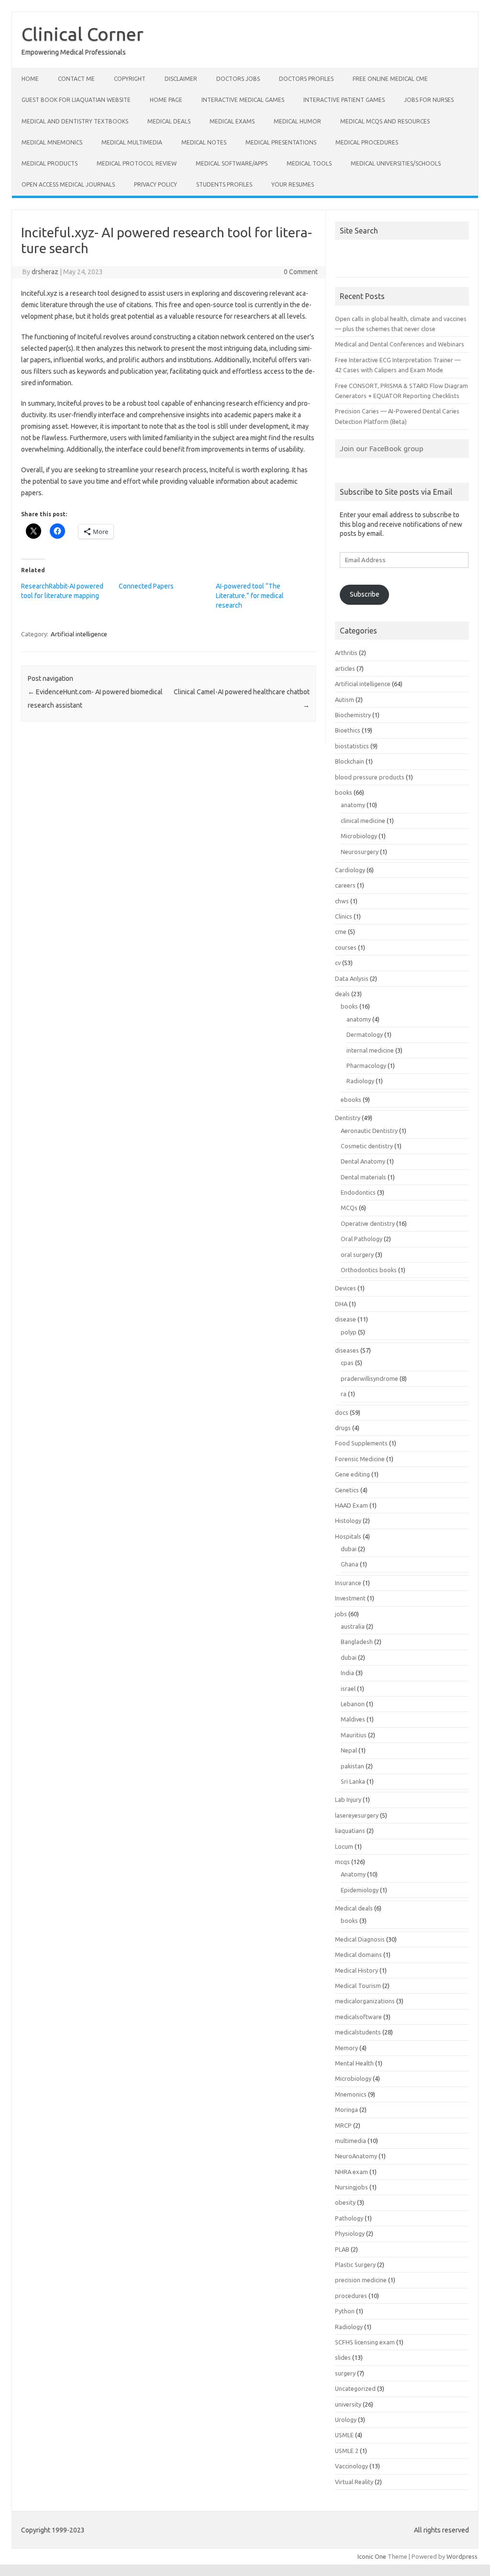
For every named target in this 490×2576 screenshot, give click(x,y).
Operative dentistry (368, 1223)
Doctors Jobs (238, 79)
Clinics (344, 916)
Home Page (166, 100)
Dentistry (348, 1118)
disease (345, 1319)
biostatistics (352, 746)
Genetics (347, 1490)
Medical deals (169, 121)
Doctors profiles (306, 79)
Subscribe (365, 594)
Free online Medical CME (390, 79)
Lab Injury (348, 1799)
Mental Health (354, 2063)
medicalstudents (358, 2032)
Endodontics (358, 1192)
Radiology (360, 1081)
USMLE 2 (347, 2451)
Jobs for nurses (429, 100)
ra (344, 1394)
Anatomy (353, 1874)
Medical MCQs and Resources (385, 121)
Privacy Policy (156, 184)
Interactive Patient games (344, 100)
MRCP (343, 2125)
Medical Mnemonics (52, 142)
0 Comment (301, 272)
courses (346, 947)
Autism (345, 700)
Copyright (130, 79)
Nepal (349, 1750)
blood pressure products (370, 777)
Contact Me (76, 79)
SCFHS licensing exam (365, 2342)
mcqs (342, 1862)
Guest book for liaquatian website (76, 100)
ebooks (351, 1099)
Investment (350, 1598)
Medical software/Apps (232, 163)
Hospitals (348, 1536)
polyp (349, 1332)
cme (341, 932)
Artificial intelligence (79, 634)
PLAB (342, 2249)
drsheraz (45, 272)
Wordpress (462, 2556)
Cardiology (350, 870)
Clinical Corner (83, 34)
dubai (349, 1549)
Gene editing (352, 1474)
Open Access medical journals (68, 184)
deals (342, 994)
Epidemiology (360, 1890)
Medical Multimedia (132, 142)
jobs (341, 1614)
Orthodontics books (369, 1270)
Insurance (348, 1583)
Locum (344, 1846)
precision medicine (361, 2280)
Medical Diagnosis (360, 1939)
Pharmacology (366, 1066)
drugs (343, 1428)
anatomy (353, 805)
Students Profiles (224, 184)
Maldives (353, 1719)
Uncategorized (355, 2388)
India (347, 1673)
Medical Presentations (281, 142)
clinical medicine (363, 821)
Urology (346, 2420)
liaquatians (350, 1831)
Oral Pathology (362, 1239)
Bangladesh (357, 1642)
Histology (348, 1521)
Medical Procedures (367, 142)
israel (348, 1688)
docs (342, 1412)
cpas (347, 1363)
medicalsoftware (358, 2017)
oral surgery (357, 1255)
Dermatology (365, 1034)
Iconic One (372, 2556)
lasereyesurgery (357, 1815)
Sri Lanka (353, 1781)
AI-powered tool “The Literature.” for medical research (250, 596)
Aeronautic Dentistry (369, 1131)
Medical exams (232, 121)
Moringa (346, 2110)
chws (342, 901)
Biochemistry (353, 715)
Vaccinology (351, 2466)
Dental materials (363, 1177)
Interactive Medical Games (243, 100)
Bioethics (348, 730)
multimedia (351, 2141)
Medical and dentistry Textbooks (75, 121)
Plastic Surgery (355, 2265)
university (348, 2404)
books (344, 792)
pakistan (352, 1766)
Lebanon (353, 1704)
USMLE (344, 2435)
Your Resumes (293, 184)
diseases (347, 1350)
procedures (351, 2296)
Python (345, 2311)
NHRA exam (351, 2172)
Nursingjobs (351, 2187)
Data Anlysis (352, 978)
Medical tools (309, 163)
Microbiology (359, 836)
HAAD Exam (351, 1505)
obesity (345, 2202)
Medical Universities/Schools (396, 163)
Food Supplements (361, 1443)
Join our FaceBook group (382, 448)
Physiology (350, 2233)
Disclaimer (181, 79)
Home (30, 79)
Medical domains (358, 1954)
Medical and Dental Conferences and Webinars (400, 344)
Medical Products (50, 163)
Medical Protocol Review (137, 163)
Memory (346, 2048)
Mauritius (354, 1735)
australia (353, 1626)
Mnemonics (351, 2094)
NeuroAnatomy (356, 2156)
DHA (341, 1304)
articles (345, 668)
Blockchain (350, 761)
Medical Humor (297, 121)
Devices (345, 1288)
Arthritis (346, 653)
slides (343, 2357)
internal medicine (370, 1050)
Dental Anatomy (363, 1161)
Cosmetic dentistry (367, 1146)
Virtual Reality (354, 2482)
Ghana (350, 1564)
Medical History (356, 1970)
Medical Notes (204, 142)
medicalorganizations (365, 2001)
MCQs (349, 1208)
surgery (345, 2373)
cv (338, 963)
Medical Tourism (358, 1986)
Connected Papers (146, 586)
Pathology (349, 2218)
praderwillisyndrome (369, 1378)
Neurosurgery (360, 852)
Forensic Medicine (360, 1459)
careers (345, 885)
